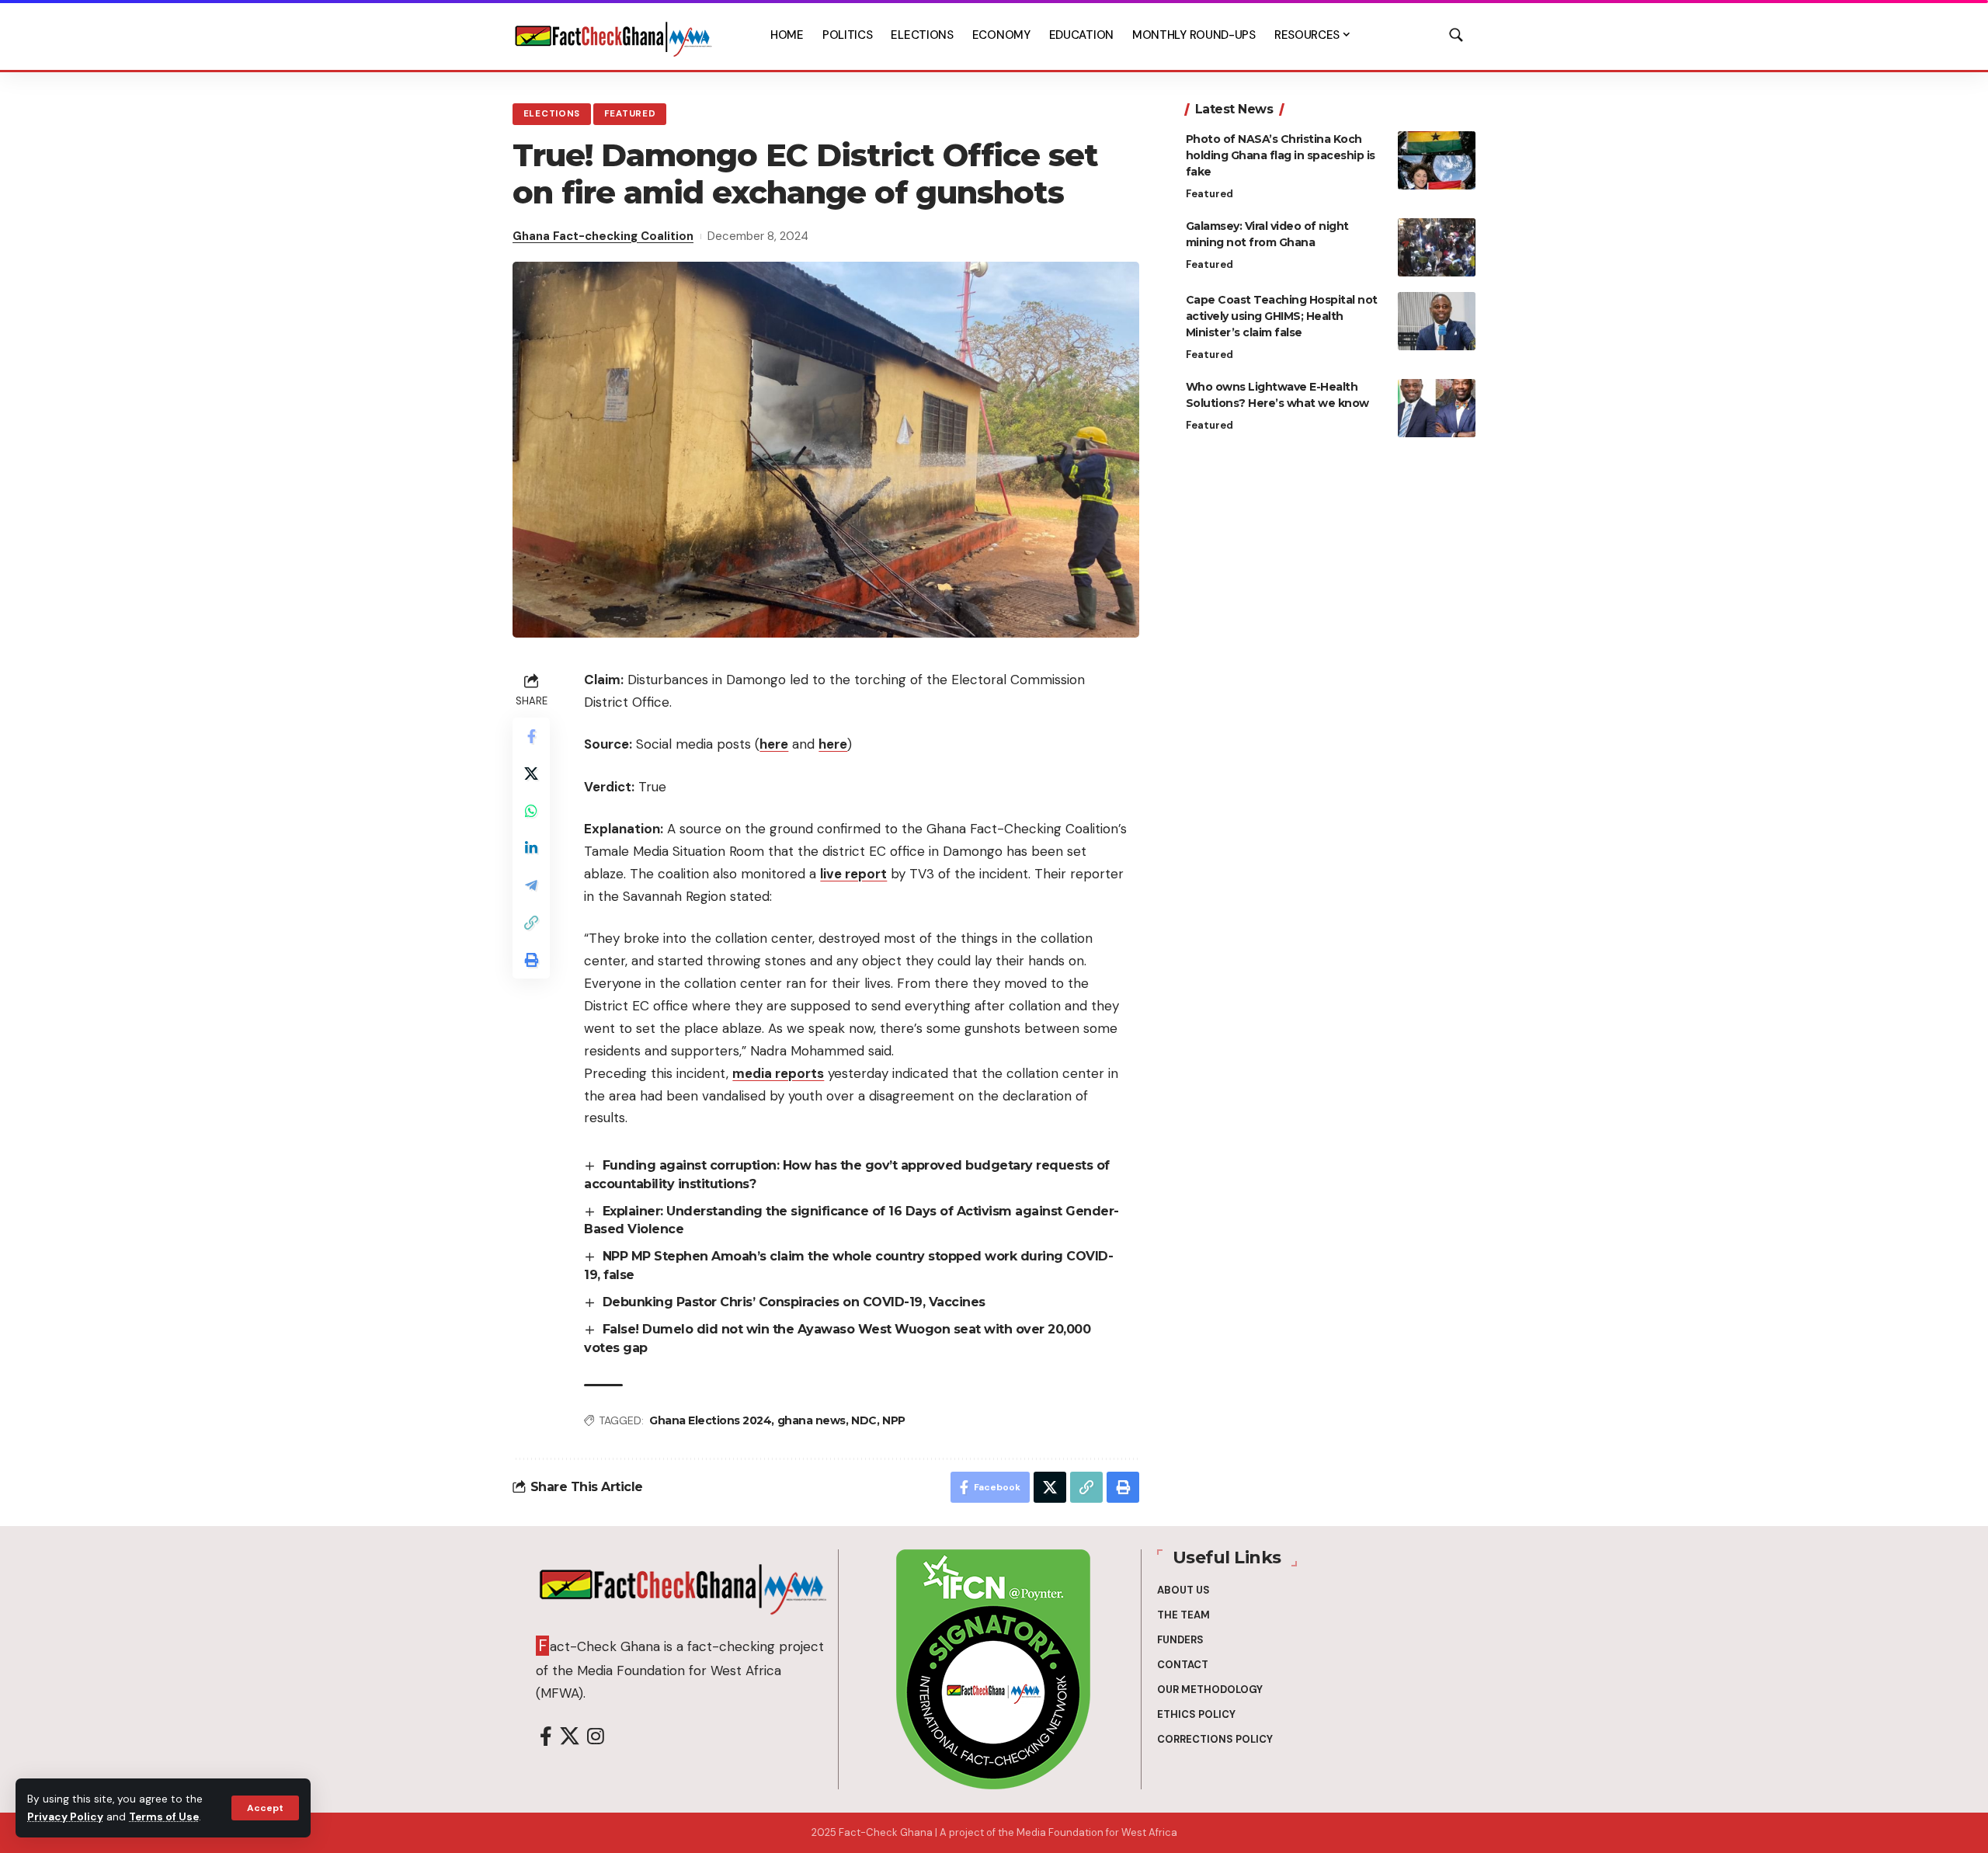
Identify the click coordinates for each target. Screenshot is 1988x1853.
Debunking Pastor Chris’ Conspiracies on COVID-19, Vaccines (794, 1302)
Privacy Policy (65, 1817)
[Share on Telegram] (531, 885)
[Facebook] (546, 1737)
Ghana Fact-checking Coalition (603, 236)
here (774, 744)
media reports (778, 1073)
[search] (1456, 35)
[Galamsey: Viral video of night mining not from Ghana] (1437, 247)
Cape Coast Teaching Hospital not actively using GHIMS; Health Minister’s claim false (1282, 316)
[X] (570, 1737)
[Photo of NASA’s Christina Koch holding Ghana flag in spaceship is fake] (1437, 160)
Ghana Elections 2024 (710, 1420)
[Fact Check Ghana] (613, 35)
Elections (552, 114)
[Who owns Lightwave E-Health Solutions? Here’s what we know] (1437, 408)
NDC (864, 1420)
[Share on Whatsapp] (531, 811)
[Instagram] (596, 1737)
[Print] (531, 960)
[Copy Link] (531, 923)
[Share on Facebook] (531, 736)
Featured (630, 114)
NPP (894, 1420)
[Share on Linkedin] (531, 848)
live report (853, 874)
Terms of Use (164, 1817)
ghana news (812, 1420)
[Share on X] (531, 774)
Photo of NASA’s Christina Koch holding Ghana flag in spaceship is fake (1281, 155)
